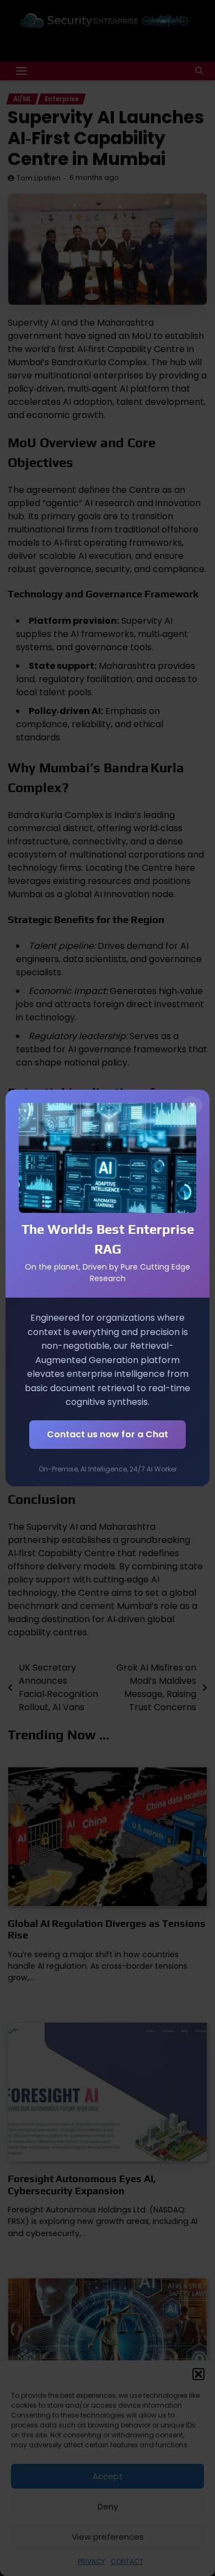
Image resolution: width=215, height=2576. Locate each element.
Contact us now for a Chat (108, 1434)
